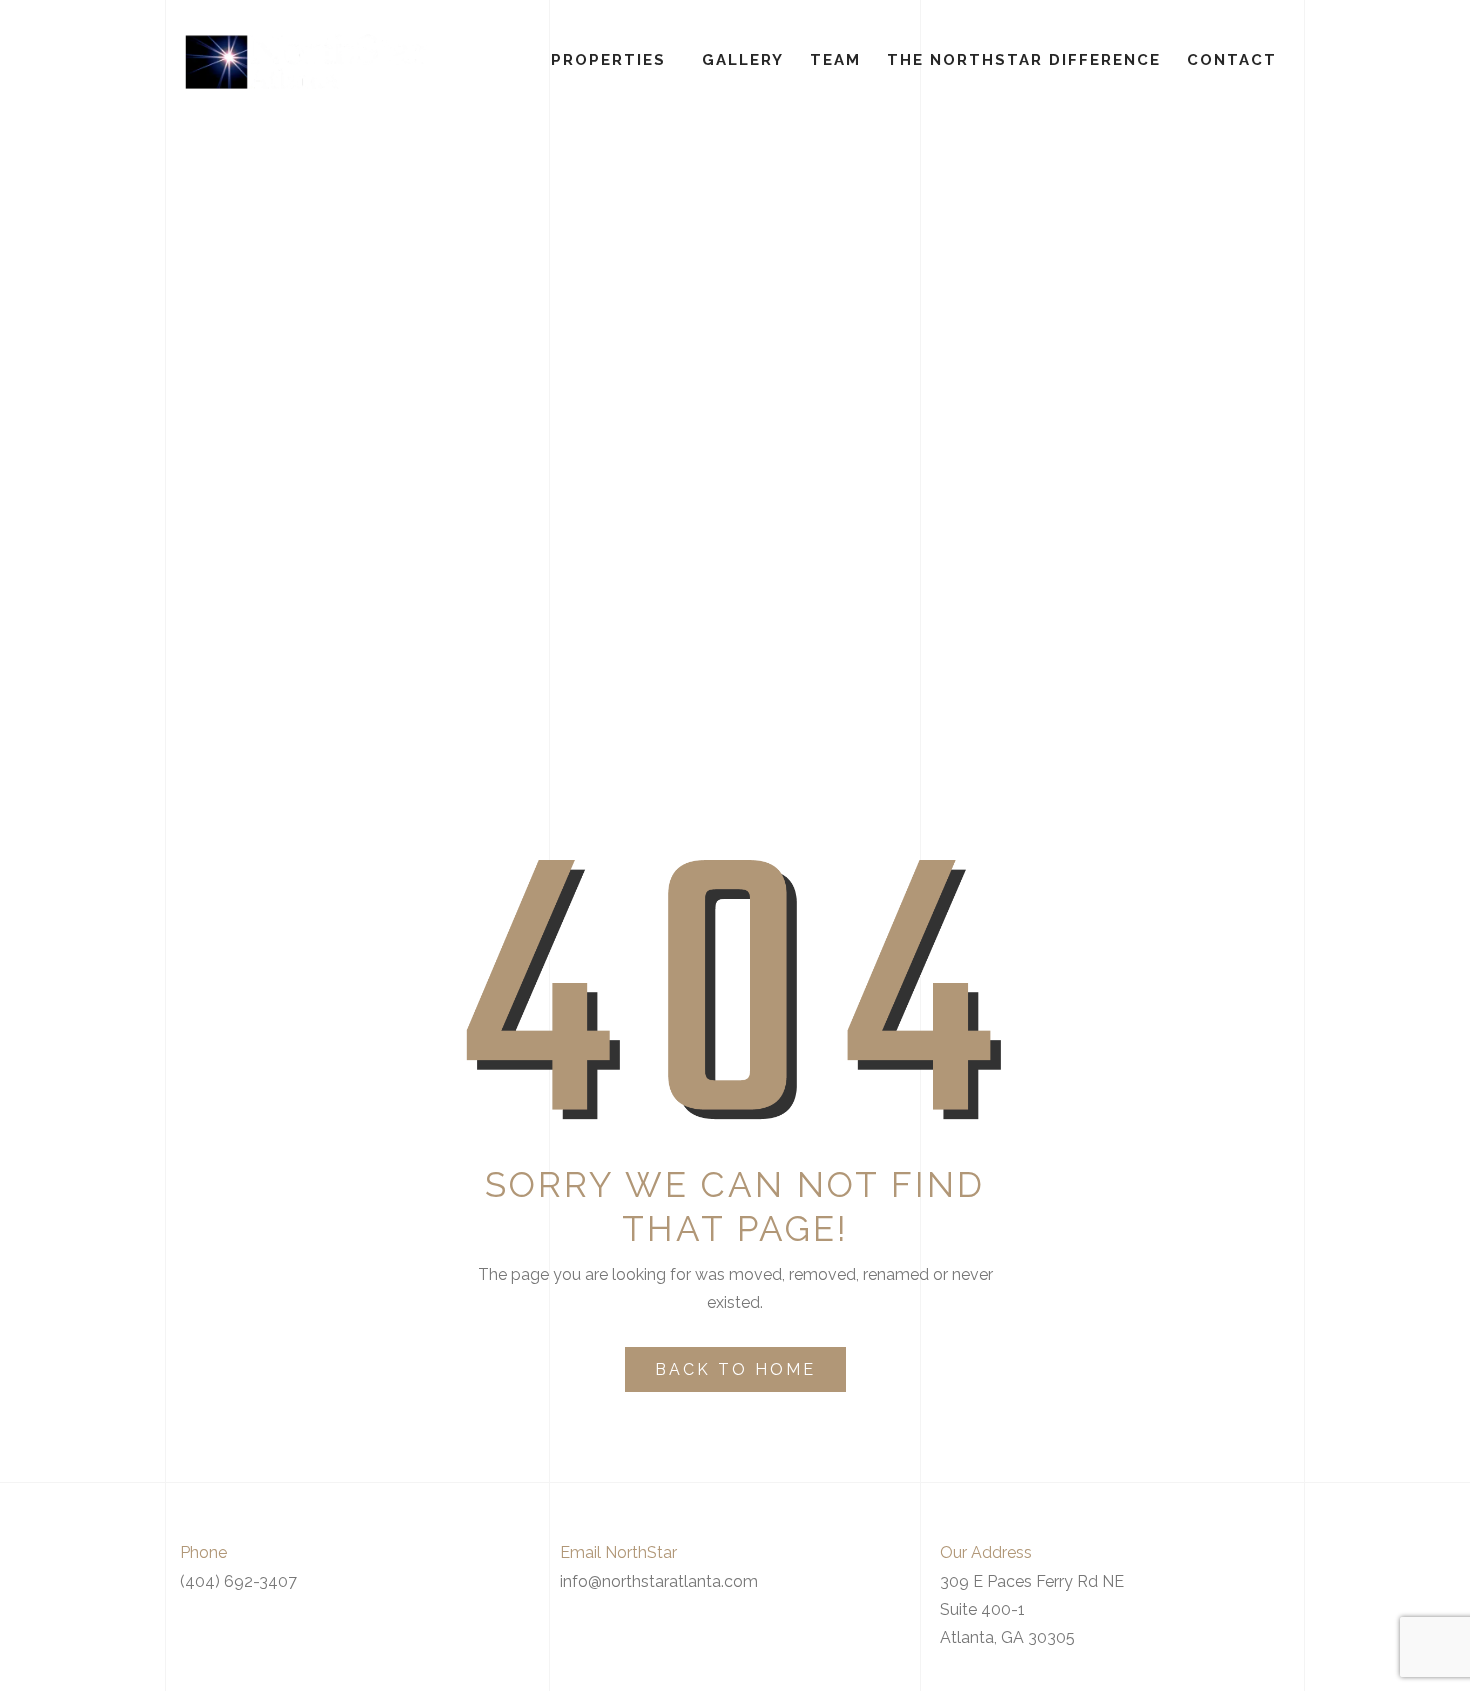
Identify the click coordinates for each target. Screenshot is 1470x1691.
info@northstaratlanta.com (659, 1581)
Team (835, 60)
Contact (1232, 60)
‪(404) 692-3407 (238, 1581)
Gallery (743, 60)
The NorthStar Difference (1024, 60)
